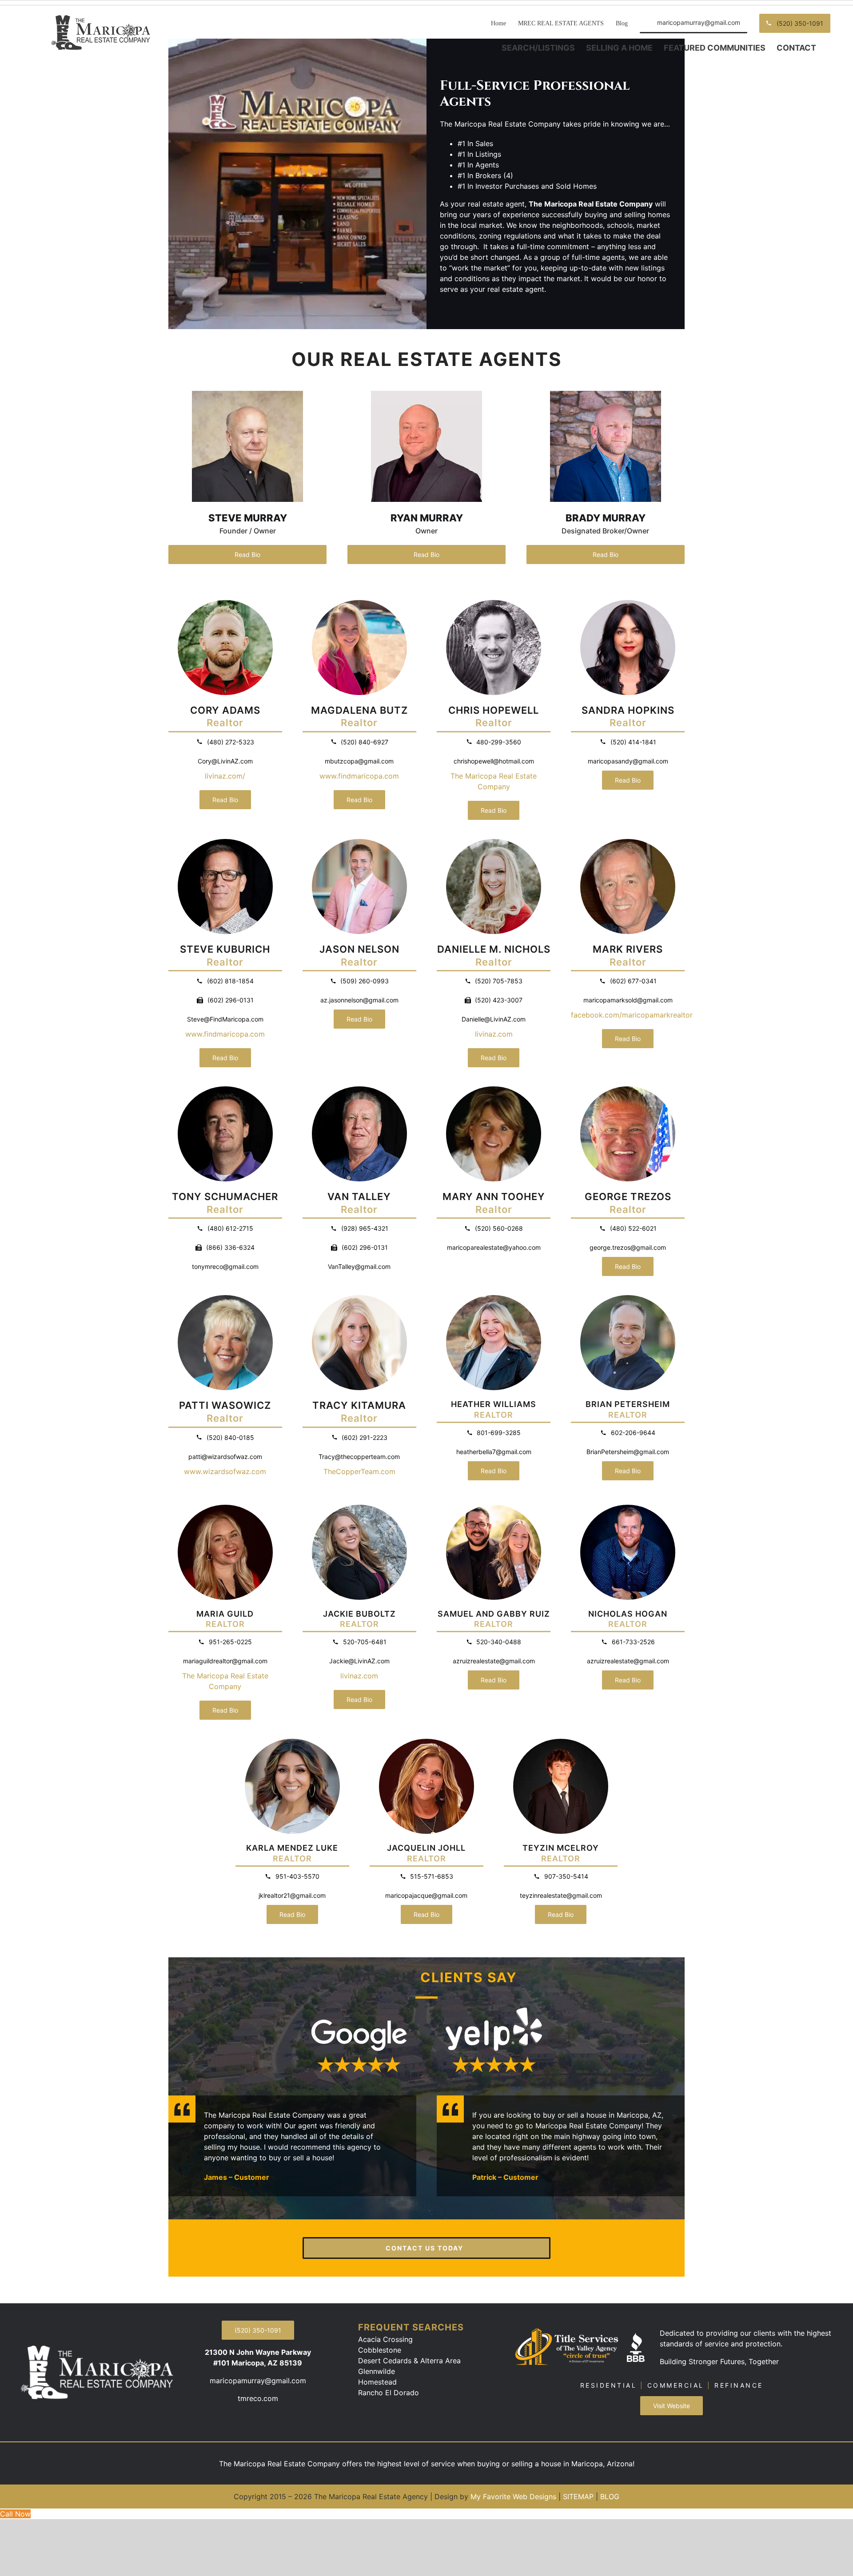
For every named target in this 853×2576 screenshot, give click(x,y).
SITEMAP (578, 2496)
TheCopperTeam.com (359, 1471)
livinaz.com (494, 1034)
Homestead (377, 2382)
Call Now (15, 2514)
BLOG (610, 2496)
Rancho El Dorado (389, 2393)
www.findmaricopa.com (359, 776)
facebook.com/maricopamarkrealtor (632, 1015)
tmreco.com (258, 2398)
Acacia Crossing (385, 2339)
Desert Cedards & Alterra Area (409, 2361)
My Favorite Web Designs (513, 2496)
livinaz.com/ (225, 776)
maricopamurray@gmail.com (258, 2381)
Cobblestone (380, 2350)
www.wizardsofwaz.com (225, 1471)
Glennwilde (377, 2371)
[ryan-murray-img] (426, 394)
